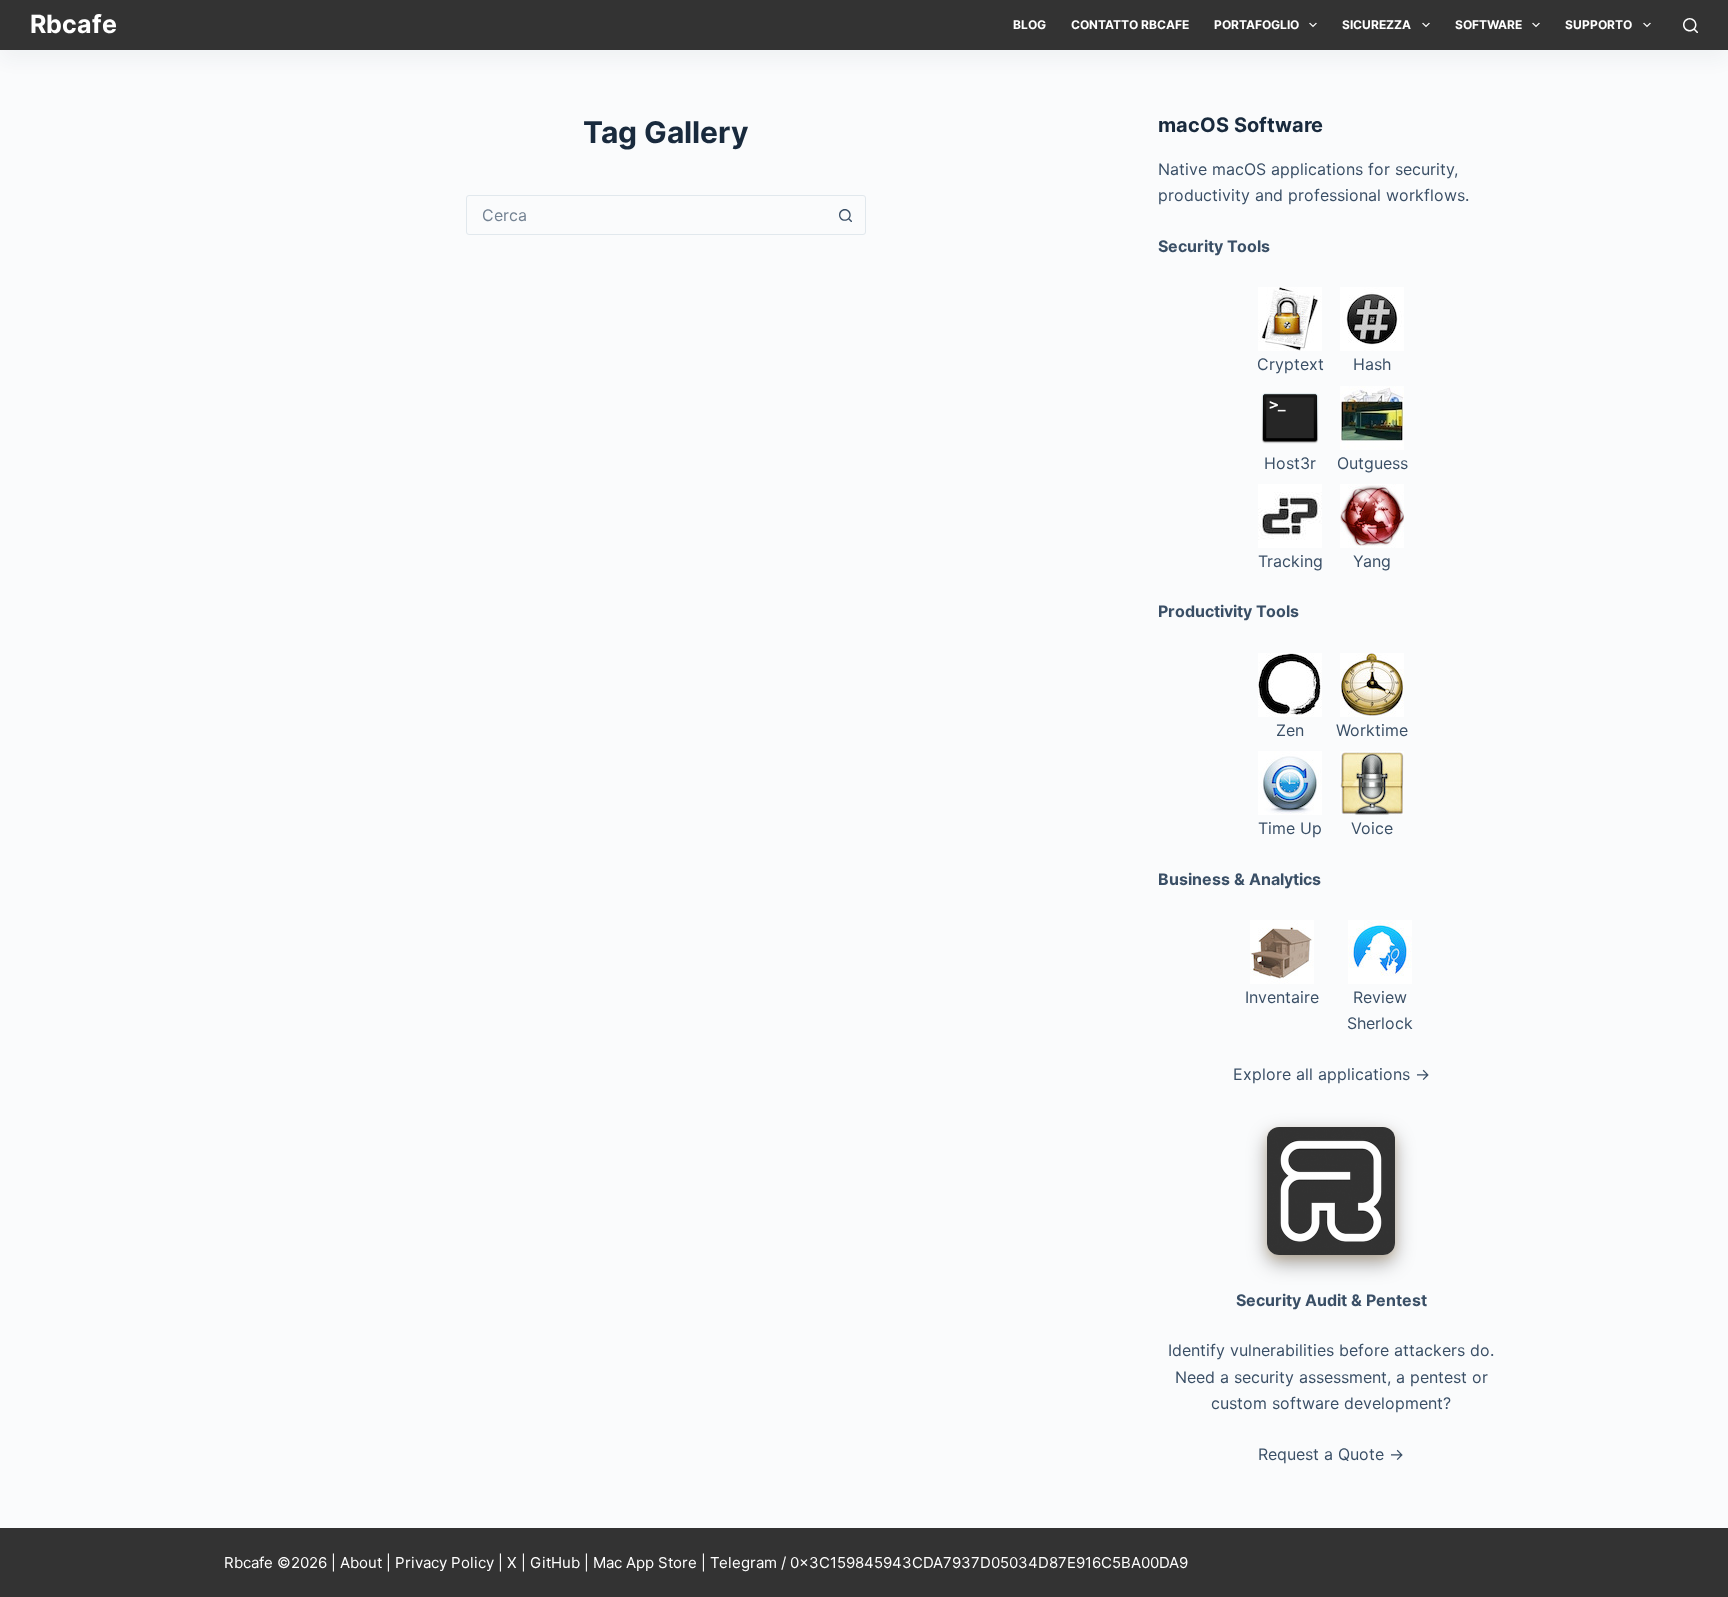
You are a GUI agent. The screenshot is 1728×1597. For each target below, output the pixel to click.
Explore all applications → (1331, 1074)
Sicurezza (1376, 24)
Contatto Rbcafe (1130, 24)
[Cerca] (1690, 25)
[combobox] (647, 215)
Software (1488, 24)
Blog (1029, 24)
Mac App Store (645, 1562)
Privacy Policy (444, 1562)
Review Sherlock (1380, 1010)
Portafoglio (1256, 24)
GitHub (555, 1562)
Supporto (1598, 24)
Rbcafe (73, 24)
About (361, 1562)
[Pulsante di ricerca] (846, 215)
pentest (1438, 1377)
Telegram (743, 1562)
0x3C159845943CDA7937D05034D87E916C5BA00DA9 (989, 1562)
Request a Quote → (1331, 1454)
